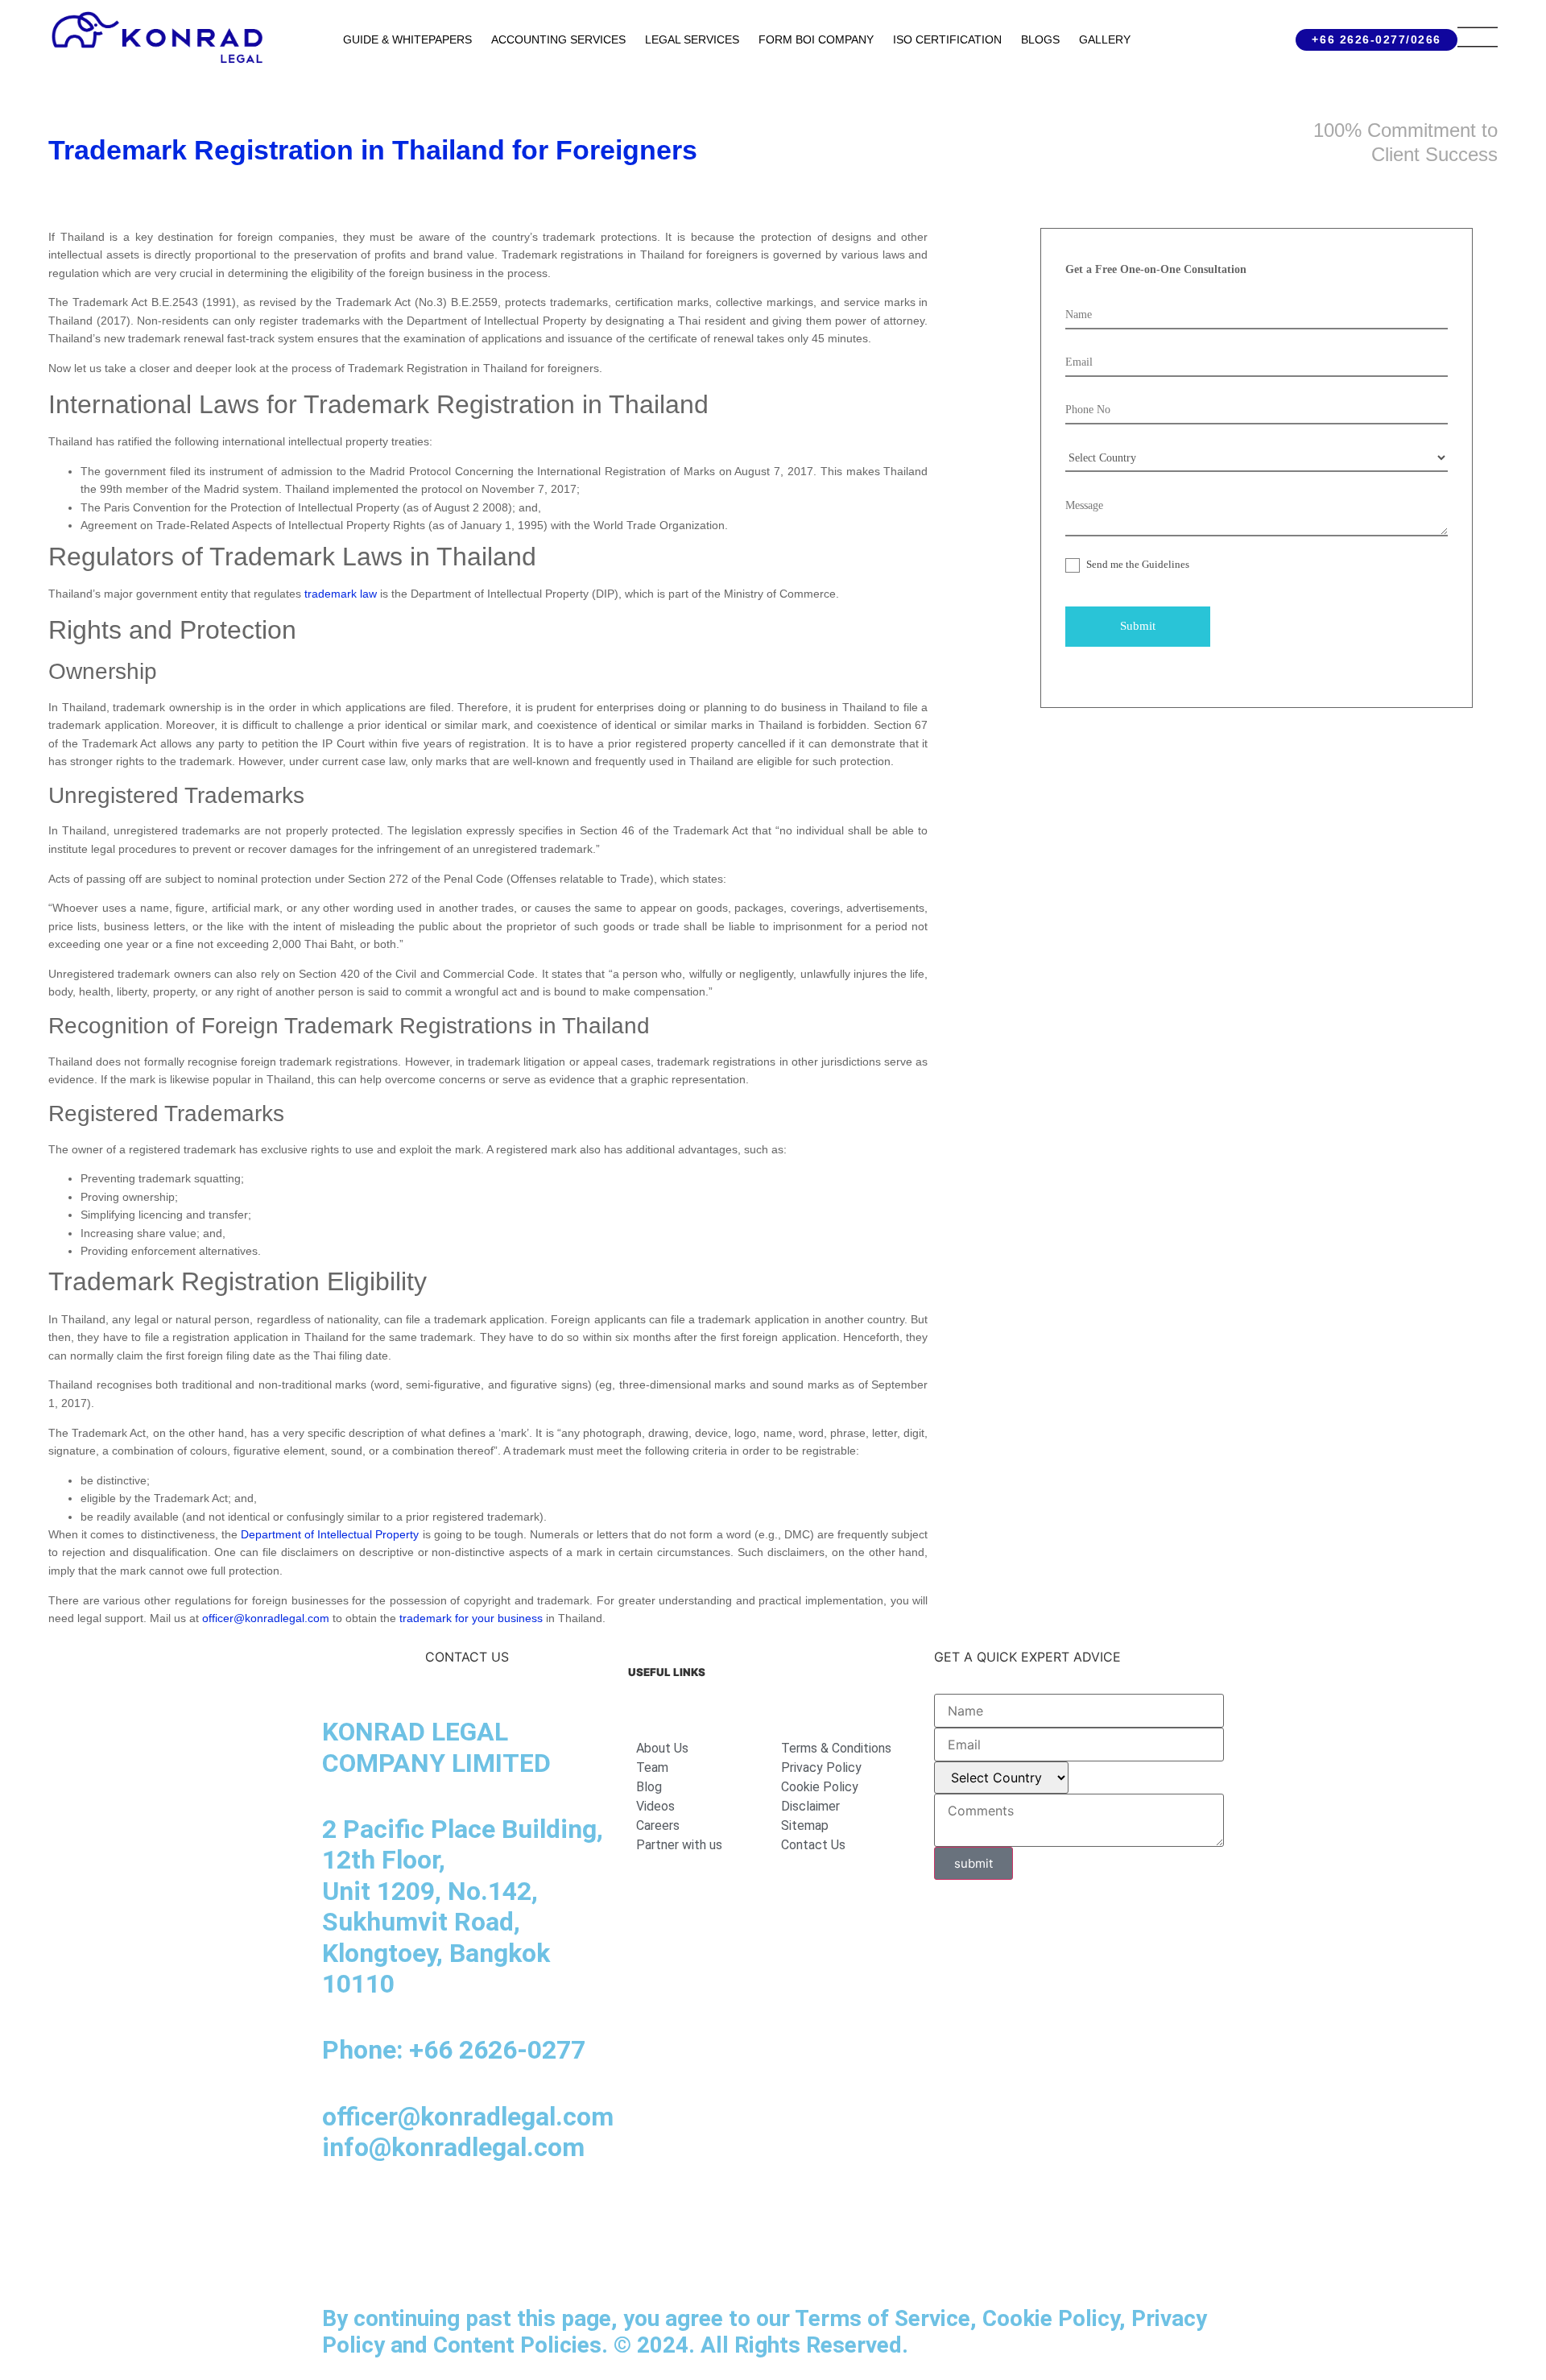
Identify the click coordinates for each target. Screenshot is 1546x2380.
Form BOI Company (816, 39)
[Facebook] (386, 2212)
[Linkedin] (342, 2212)
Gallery (1105, 39)
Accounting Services (558, 39)
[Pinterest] (564, 2212)
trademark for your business (471, 1618)
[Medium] (431, 2212)
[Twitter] (519, 2212)
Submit (1138, 626)
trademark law (341, 594)
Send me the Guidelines (1137, 564)
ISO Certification (947, 39)
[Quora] (342, 2258)
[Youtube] (475, 2212)
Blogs (1040, 39)
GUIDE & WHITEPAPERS (407, 39)
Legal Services (692, 39)
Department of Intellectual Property (330, 1534)
